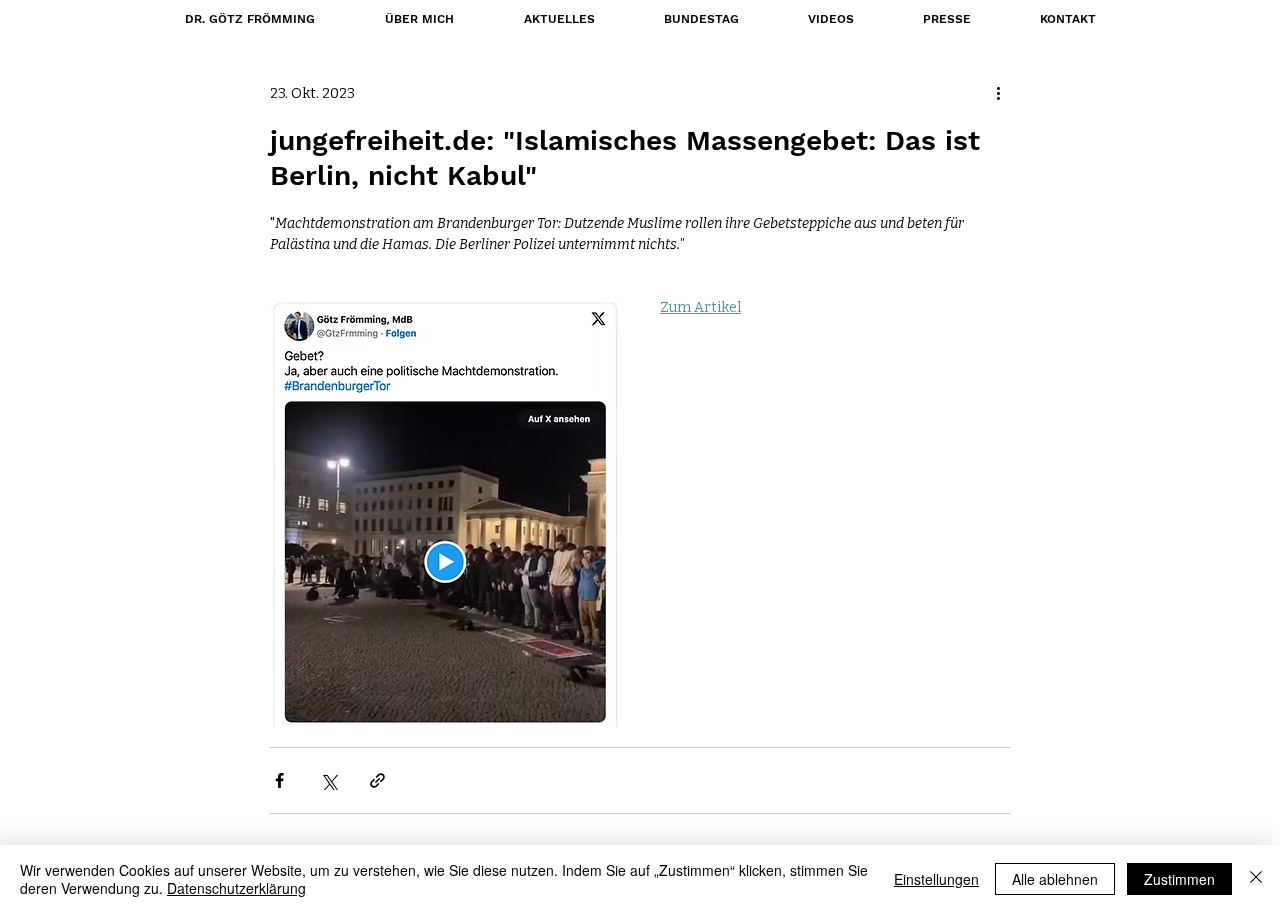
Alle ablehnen (1055, 879)
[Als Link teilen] (377, 780)
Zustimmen (1179, 879)
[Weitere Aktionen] (998, 93)
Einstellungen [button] (936, 879)
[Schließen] (1256, 879)
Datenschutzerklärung (236, 888)
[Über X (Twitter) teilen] (328, 780)
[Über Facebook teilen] (279, 780)
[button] (701, 19)
